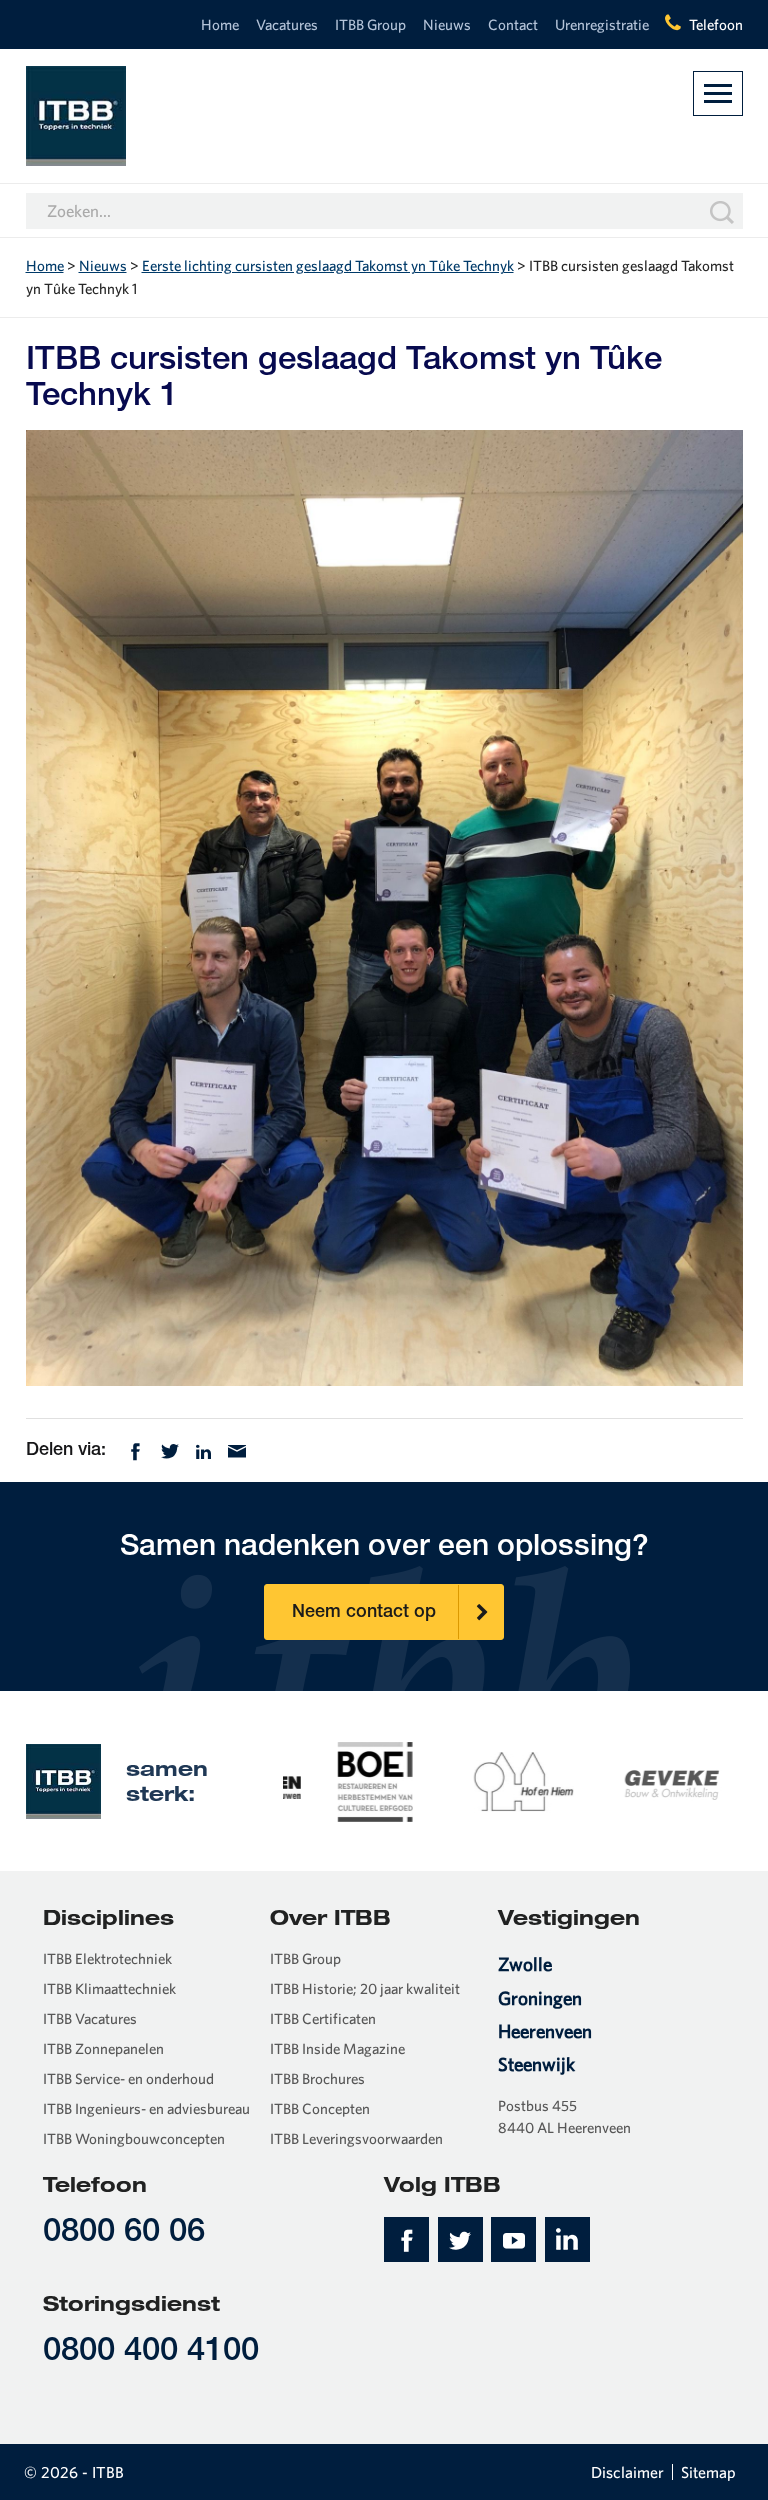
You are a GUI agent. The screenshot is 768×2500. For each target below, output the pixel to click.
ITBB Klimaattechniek (109, 1988)
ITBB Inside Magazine (337, 2048)
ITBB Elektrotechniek (107, 1958)
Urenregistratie (602, 24)
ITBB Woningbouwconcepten (134, 2138)
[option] (357, 1780)
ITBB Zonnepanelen (103, 2048)
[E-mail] (237, 1448)
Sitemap (708, 2472)
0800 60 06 (124, 2233)
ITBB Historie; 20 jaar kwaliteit (365, 1988)
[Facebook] (135, 1448)
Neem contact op (364, 1613)
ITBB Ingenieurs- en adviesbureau (146, 2108)
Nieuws (447, 24)
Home (220, 24)
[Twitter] (170, 1448)
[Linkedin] (203, 1448)
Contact (513, 24)
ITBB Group (370, 24)
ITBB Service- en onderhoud (128, 2078)
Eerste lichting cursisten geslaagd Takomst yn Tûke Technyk (328, 265)
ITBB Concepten (320, 2108)
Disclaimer (627, 2472)
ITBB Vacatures (90, 2018)
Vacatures (287, 24)
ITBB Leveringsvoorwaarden (356, 2138)
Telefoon (716, 24)
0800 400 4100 (151, 2352)
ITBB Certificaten (323, 2018)
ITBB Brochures (317, 2078)
